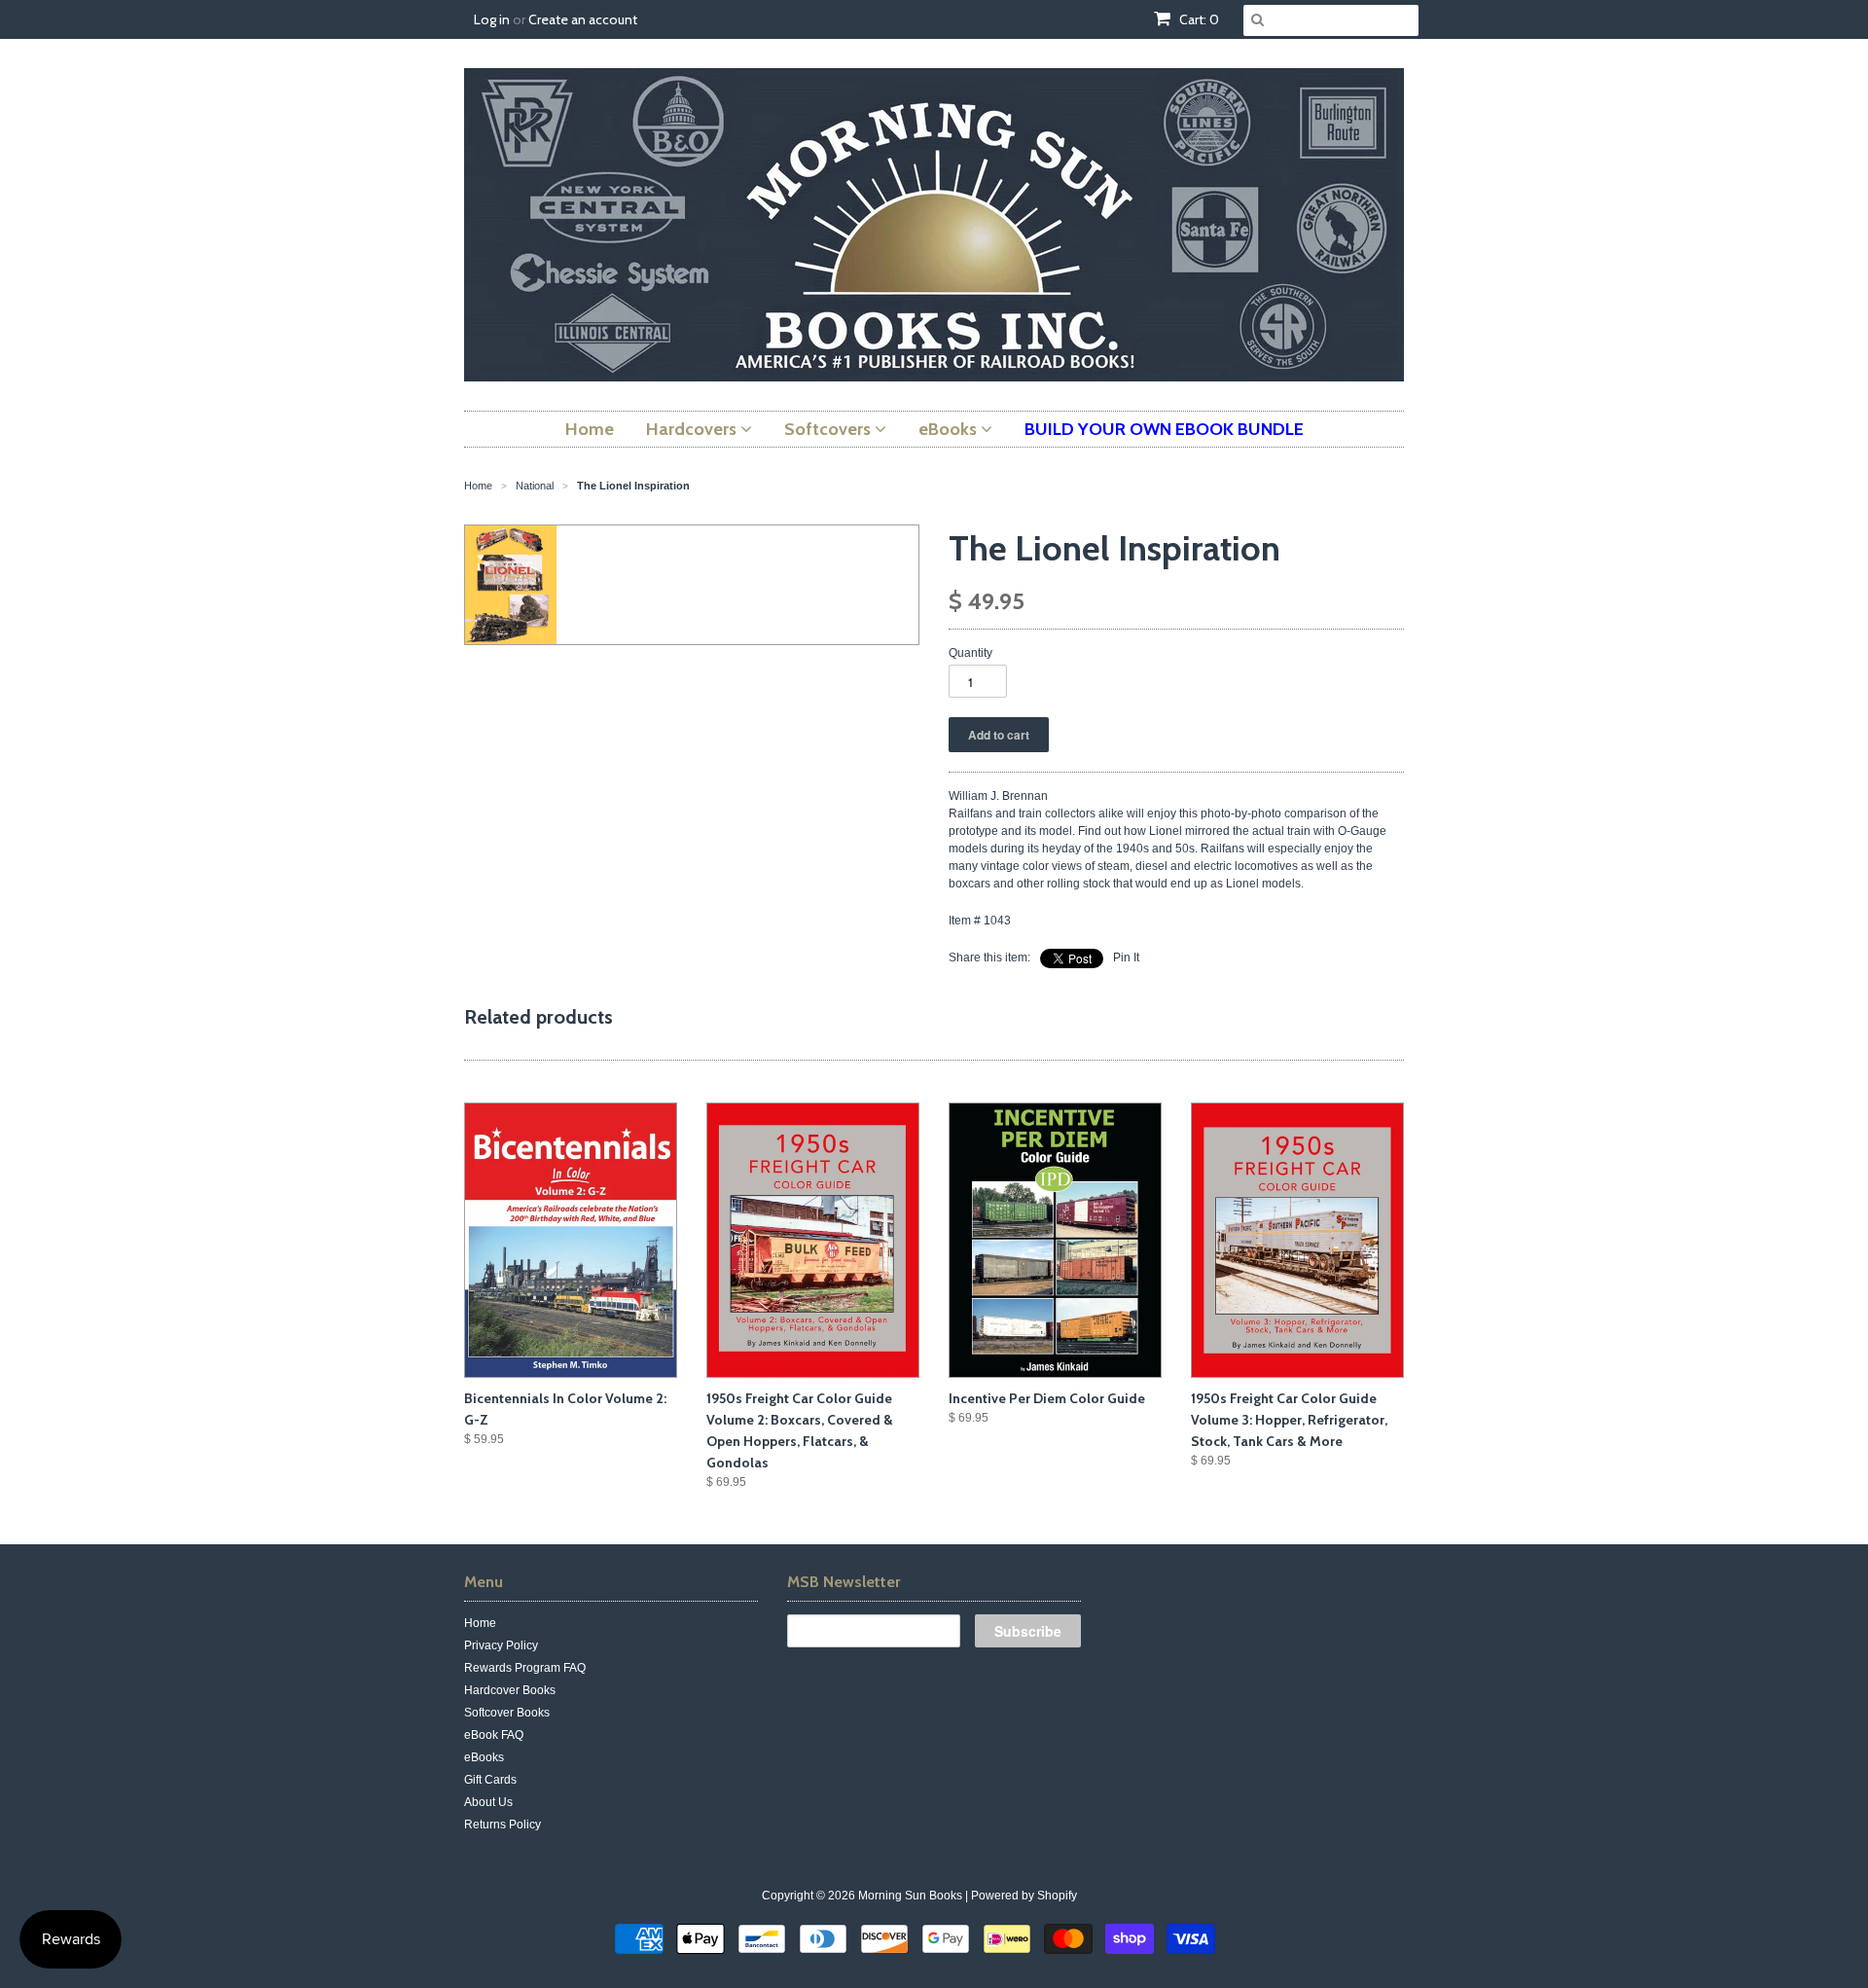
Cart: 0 (1198, 19)
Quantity (970, 653)
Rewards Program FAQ (525, 1668)
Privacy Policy (501, 1645)
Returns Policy (503, 1825)
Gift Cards (490, 1780)
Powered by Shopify (1024, 1896)
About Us (488, 1802)
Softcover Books (507, 1713)
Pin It (1126, 958)
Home (480, 1623)
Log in (492, 19)
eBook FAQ (494, 1735)
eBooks (484, 1757)
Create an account (583, 19)
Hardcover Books (510, 1690)
